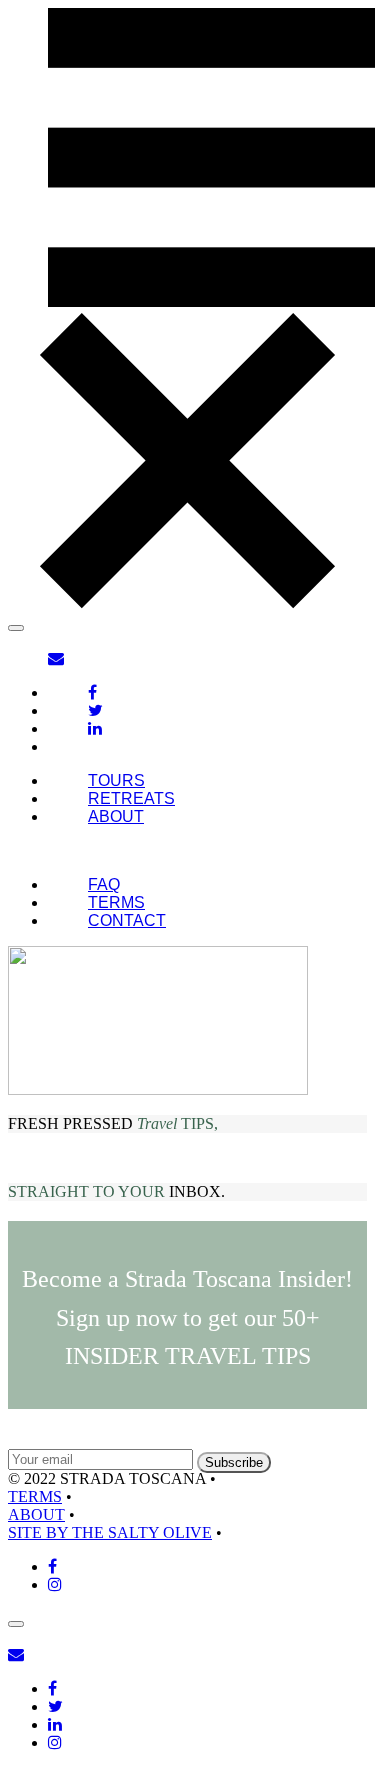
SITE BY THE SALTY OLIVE (110, 1532)
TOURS (116, 780)
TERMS (116, 902)
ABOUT (116, 816)
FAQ (104, 884)
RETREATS (131, 798)
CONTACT (127, 920)
